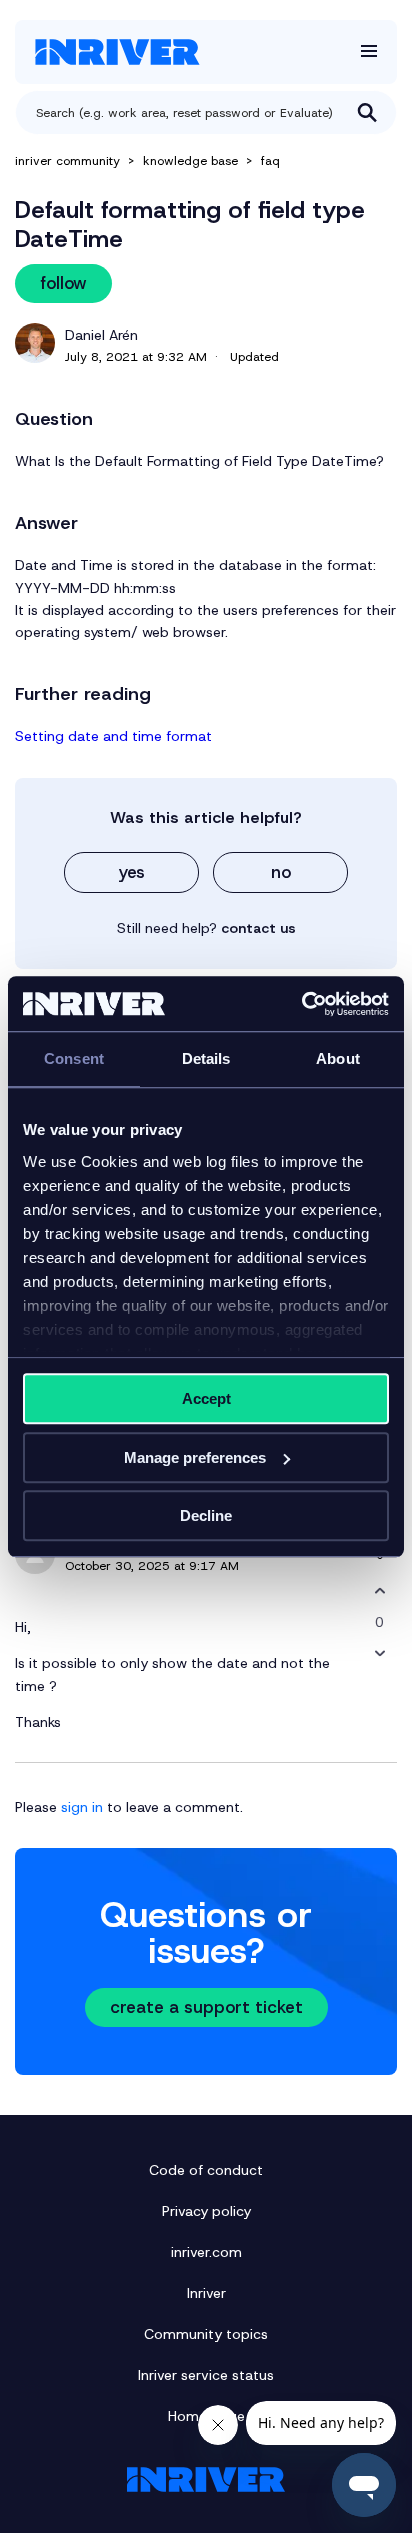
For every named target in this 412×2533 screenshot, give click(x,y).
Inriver (206, 2293)
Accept (206, 1398)
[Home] (117, 52)
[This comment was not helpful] (379, 1653)
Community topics (206, 2334)
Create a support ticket (206, 2007)
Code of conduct (206, 2170)
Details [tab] (206, 1058)
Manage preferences (195, 1457)
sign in (82, 1807)
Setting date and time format (113, 736)
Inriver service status (206, 2375)
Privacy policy (206, 2211)
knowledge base (190, 161)
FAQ (270, 161)
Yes (131, 872)
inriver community (67, 161)
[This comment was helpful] (379, 1591)
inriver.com (206, 2252)
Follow (63, 283)
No (281, 872)
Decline (206, 1515)
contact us (258, 928)
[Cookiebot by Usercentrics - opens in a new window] (301, 1004)
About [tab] (338, 1058)
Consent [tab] (74, 1058)
